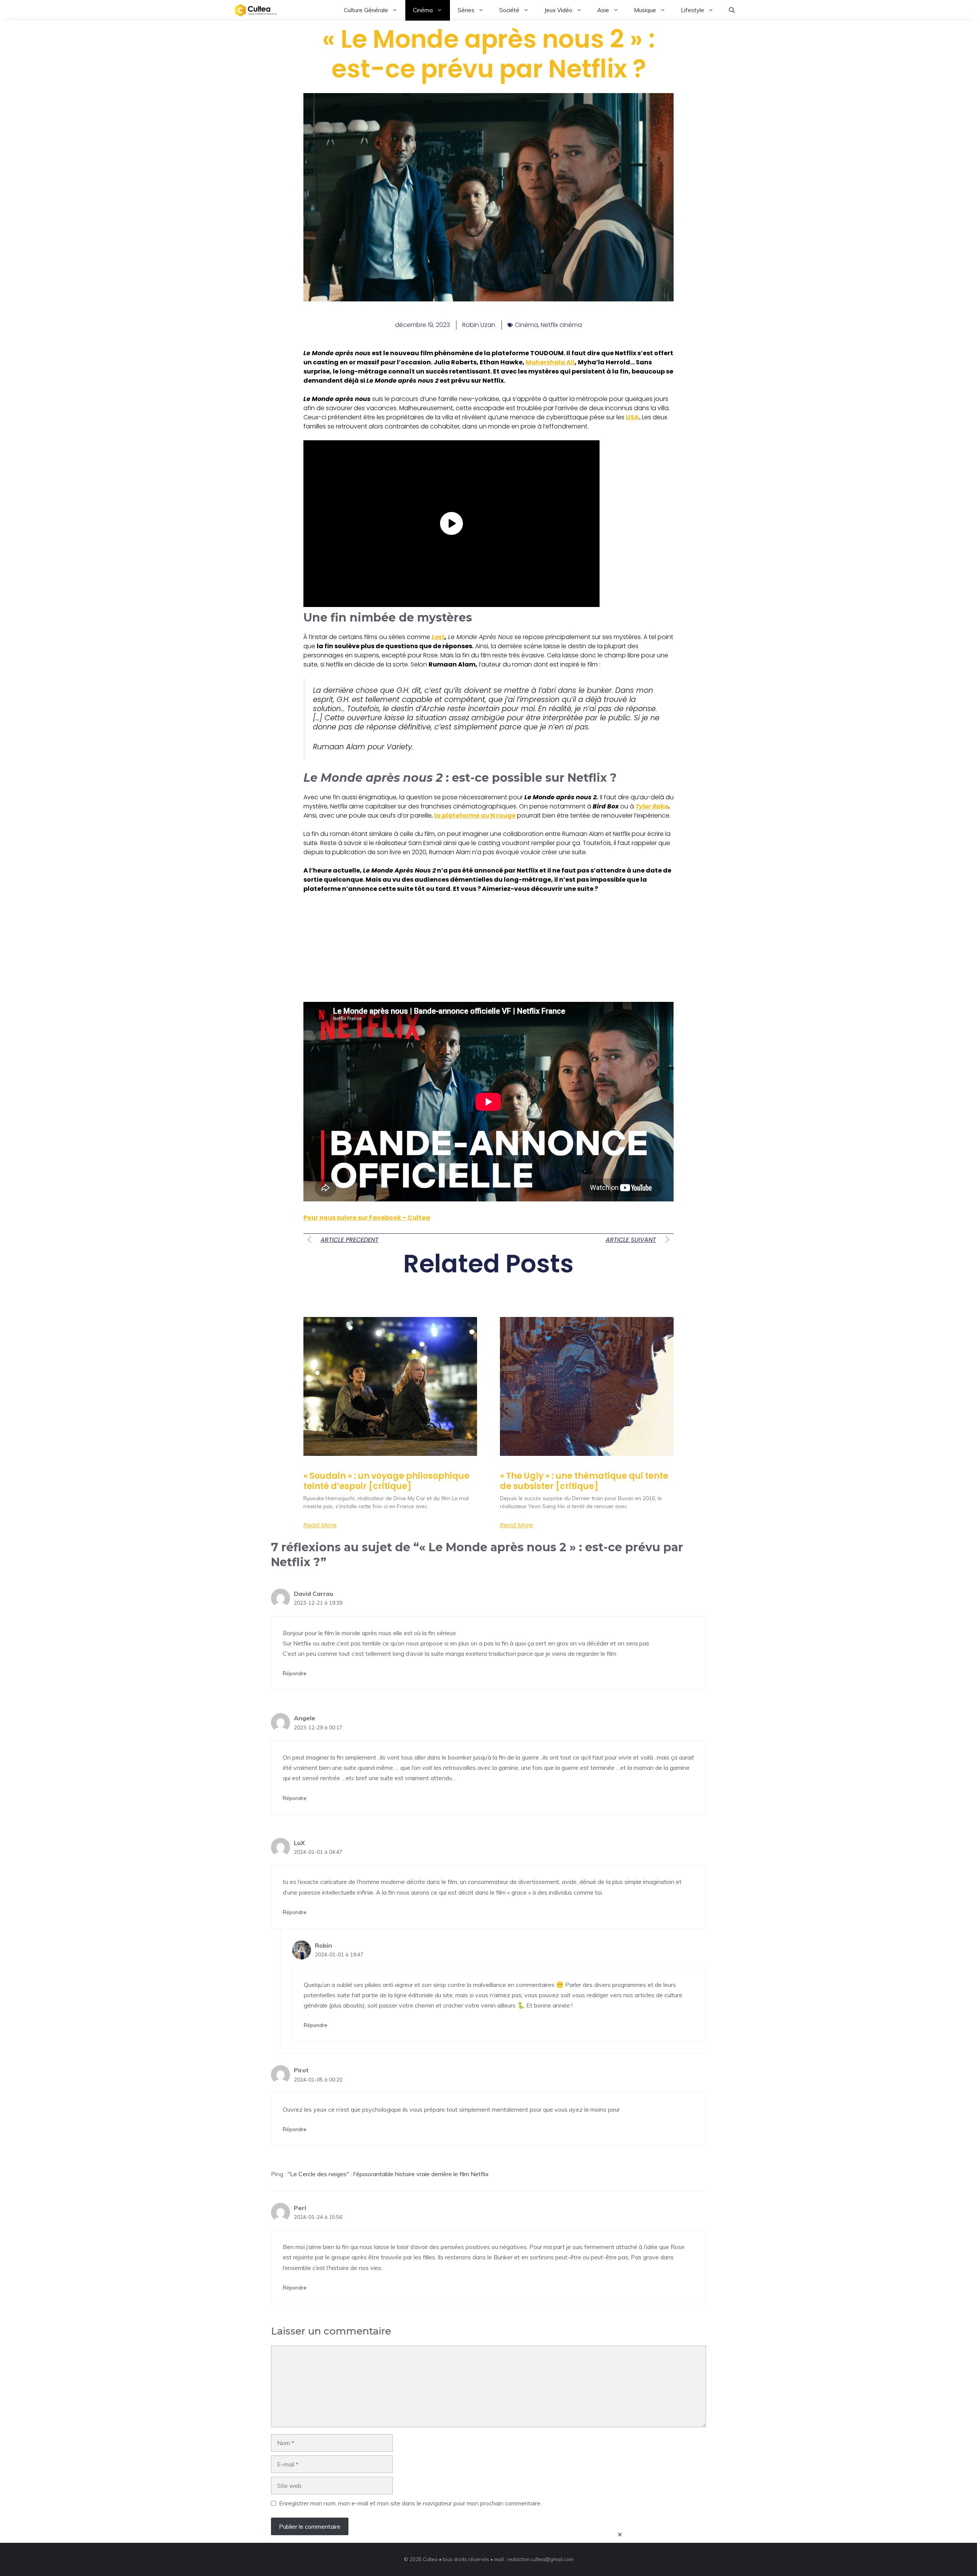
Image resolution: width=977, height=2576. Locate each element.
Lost (438, 637)
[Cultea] (256, 10)
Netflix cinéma (561, 325)
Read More (320, 1525)
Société (509, 10)
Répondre (295, 1673)
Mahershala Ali (550, 362)
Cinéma (423, 10)
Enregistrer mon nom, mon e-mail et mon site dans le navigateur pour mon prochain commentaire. (410, 2503)
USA (632, 417)
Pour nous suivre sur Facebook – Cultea (367, 1218)
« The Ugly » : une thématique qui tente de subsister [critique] (584, 1481)
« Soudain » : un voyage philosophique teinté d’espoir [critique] (386, 1481)
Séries (466, 10)
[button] (732, 10)
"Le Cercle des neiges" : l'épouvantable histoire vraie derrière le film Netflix (388, 2174)
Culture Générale (366, 10)
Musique (645, 10)
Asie (603, 10)
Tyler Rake (652, 806)
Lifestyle (692, 10)
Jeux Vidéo (558, 10)
